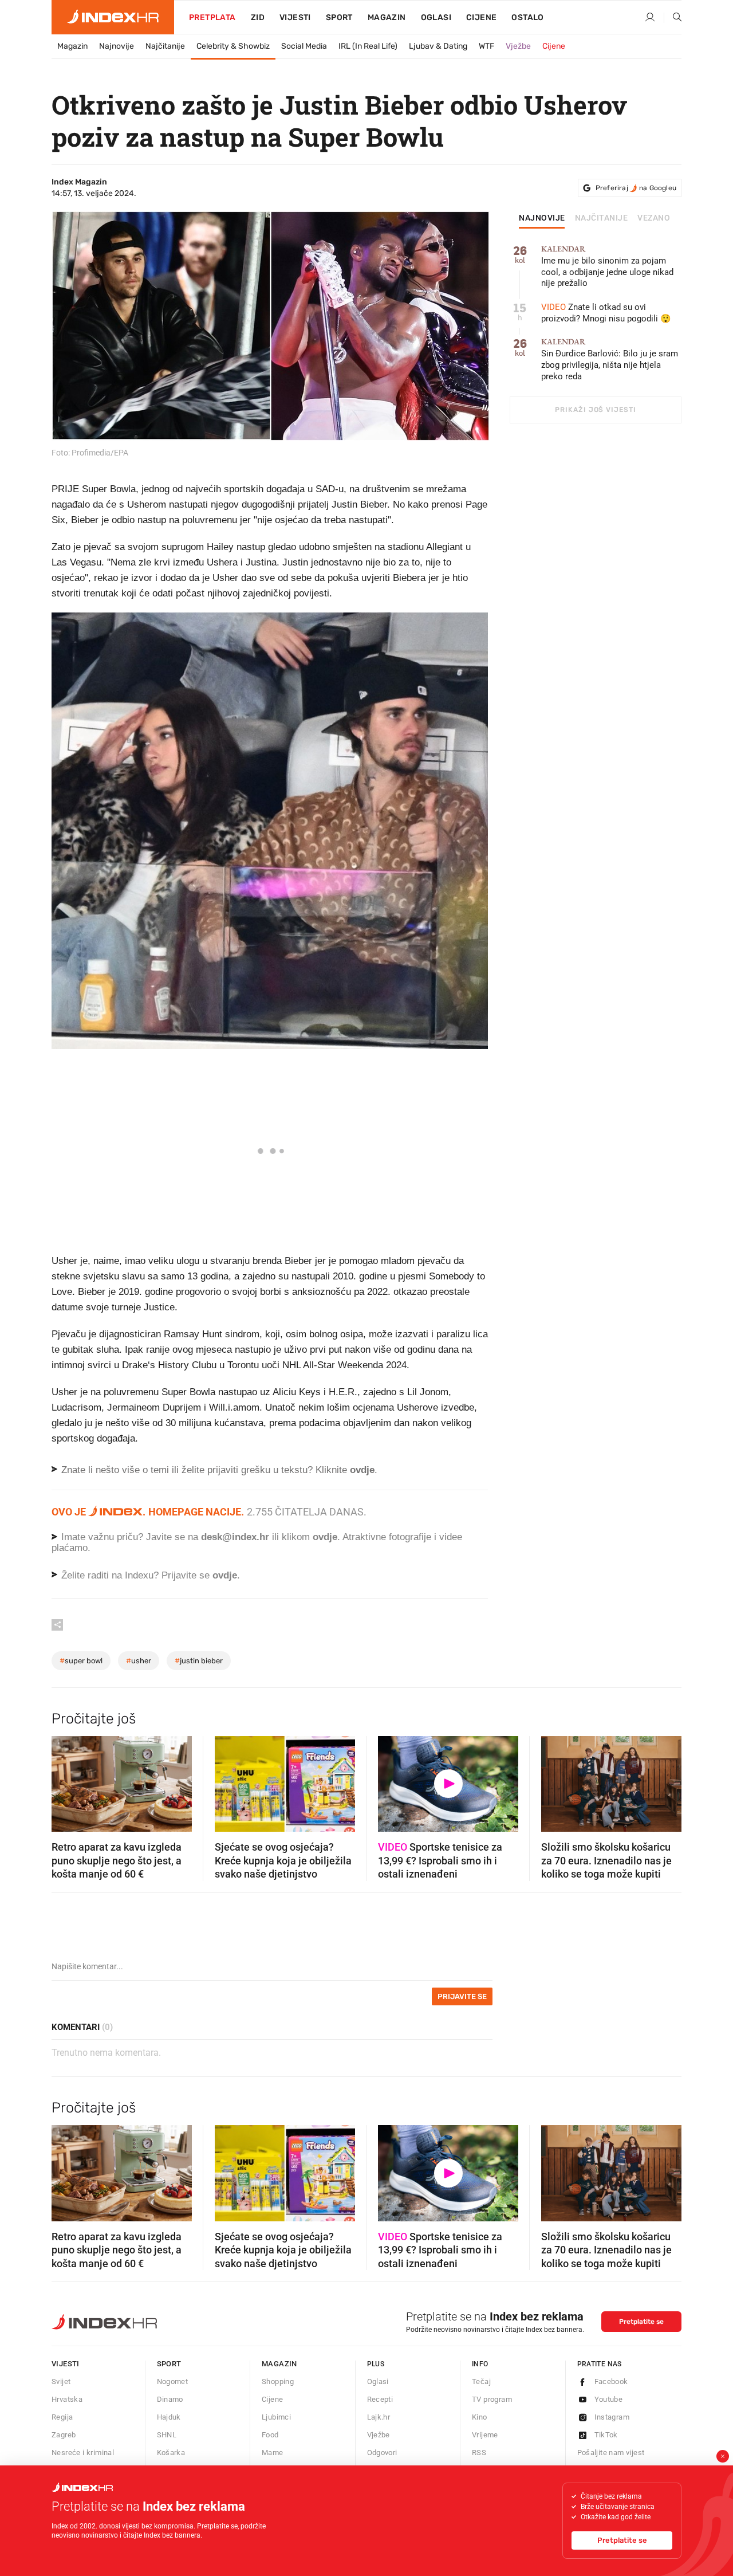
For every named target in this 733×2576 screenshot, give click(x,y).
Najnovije (117, 46)
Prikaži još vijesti (595, 410)
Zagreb (64, 2435)
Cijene (481, 17)
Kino (480, 2417)
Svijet (61, 2381)
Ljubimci (276, 2417)
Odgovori (382, 2453)
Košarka (171, 2453)
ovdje (325, 1537)
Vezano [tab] (654, 218)
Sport (339, 17)
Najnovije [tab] (542, 218)
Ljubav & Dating (438, 46)
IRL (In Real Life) (368, 46)
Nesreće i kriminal (83, 2453)
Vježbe (518, 46)
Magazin (72, 46)
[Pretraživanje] (673, 18)
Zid (258, 17)
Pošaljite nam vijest (611, 2453)
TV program (492, 2399)
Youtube (609, 2399)
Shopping (278, 2381)
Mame (273, 2453)
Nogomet (173, 2381)
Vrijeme (485, 2435)
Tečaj (481, 2381)
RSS (479, 2453)
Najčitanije (165, 46)
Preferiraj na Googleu (636, 188)
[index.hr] (113, 17)
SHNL (167, 2435)
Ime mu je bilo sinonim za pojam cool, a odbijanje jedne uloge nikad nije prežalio (607, 267)
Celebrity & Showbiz (233, 46)
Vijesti (295, 17)
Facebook (611, 2381)
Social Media (304, 46)
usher (139, 1661)
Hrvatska (67, 2399)
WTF (486, 46)
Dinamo (170, 2399)
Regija (62, 2417)
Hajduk (169, 2417)
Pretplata (212, 17)
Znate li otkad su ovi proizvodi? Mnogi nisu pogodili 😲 (606, 313)
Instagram (612, 2417)
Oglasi (436, 17)
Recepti (380, 2399)
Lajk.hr (379, 2417)
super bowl (81, 1661)
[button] (66, 1780)
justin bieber (199, 1661)
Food (270, 2435)
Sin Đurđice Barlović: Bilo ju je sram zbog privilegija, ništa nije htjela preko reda (610, 360)
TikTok (606, 2435)
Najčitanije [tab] (602, 218)
